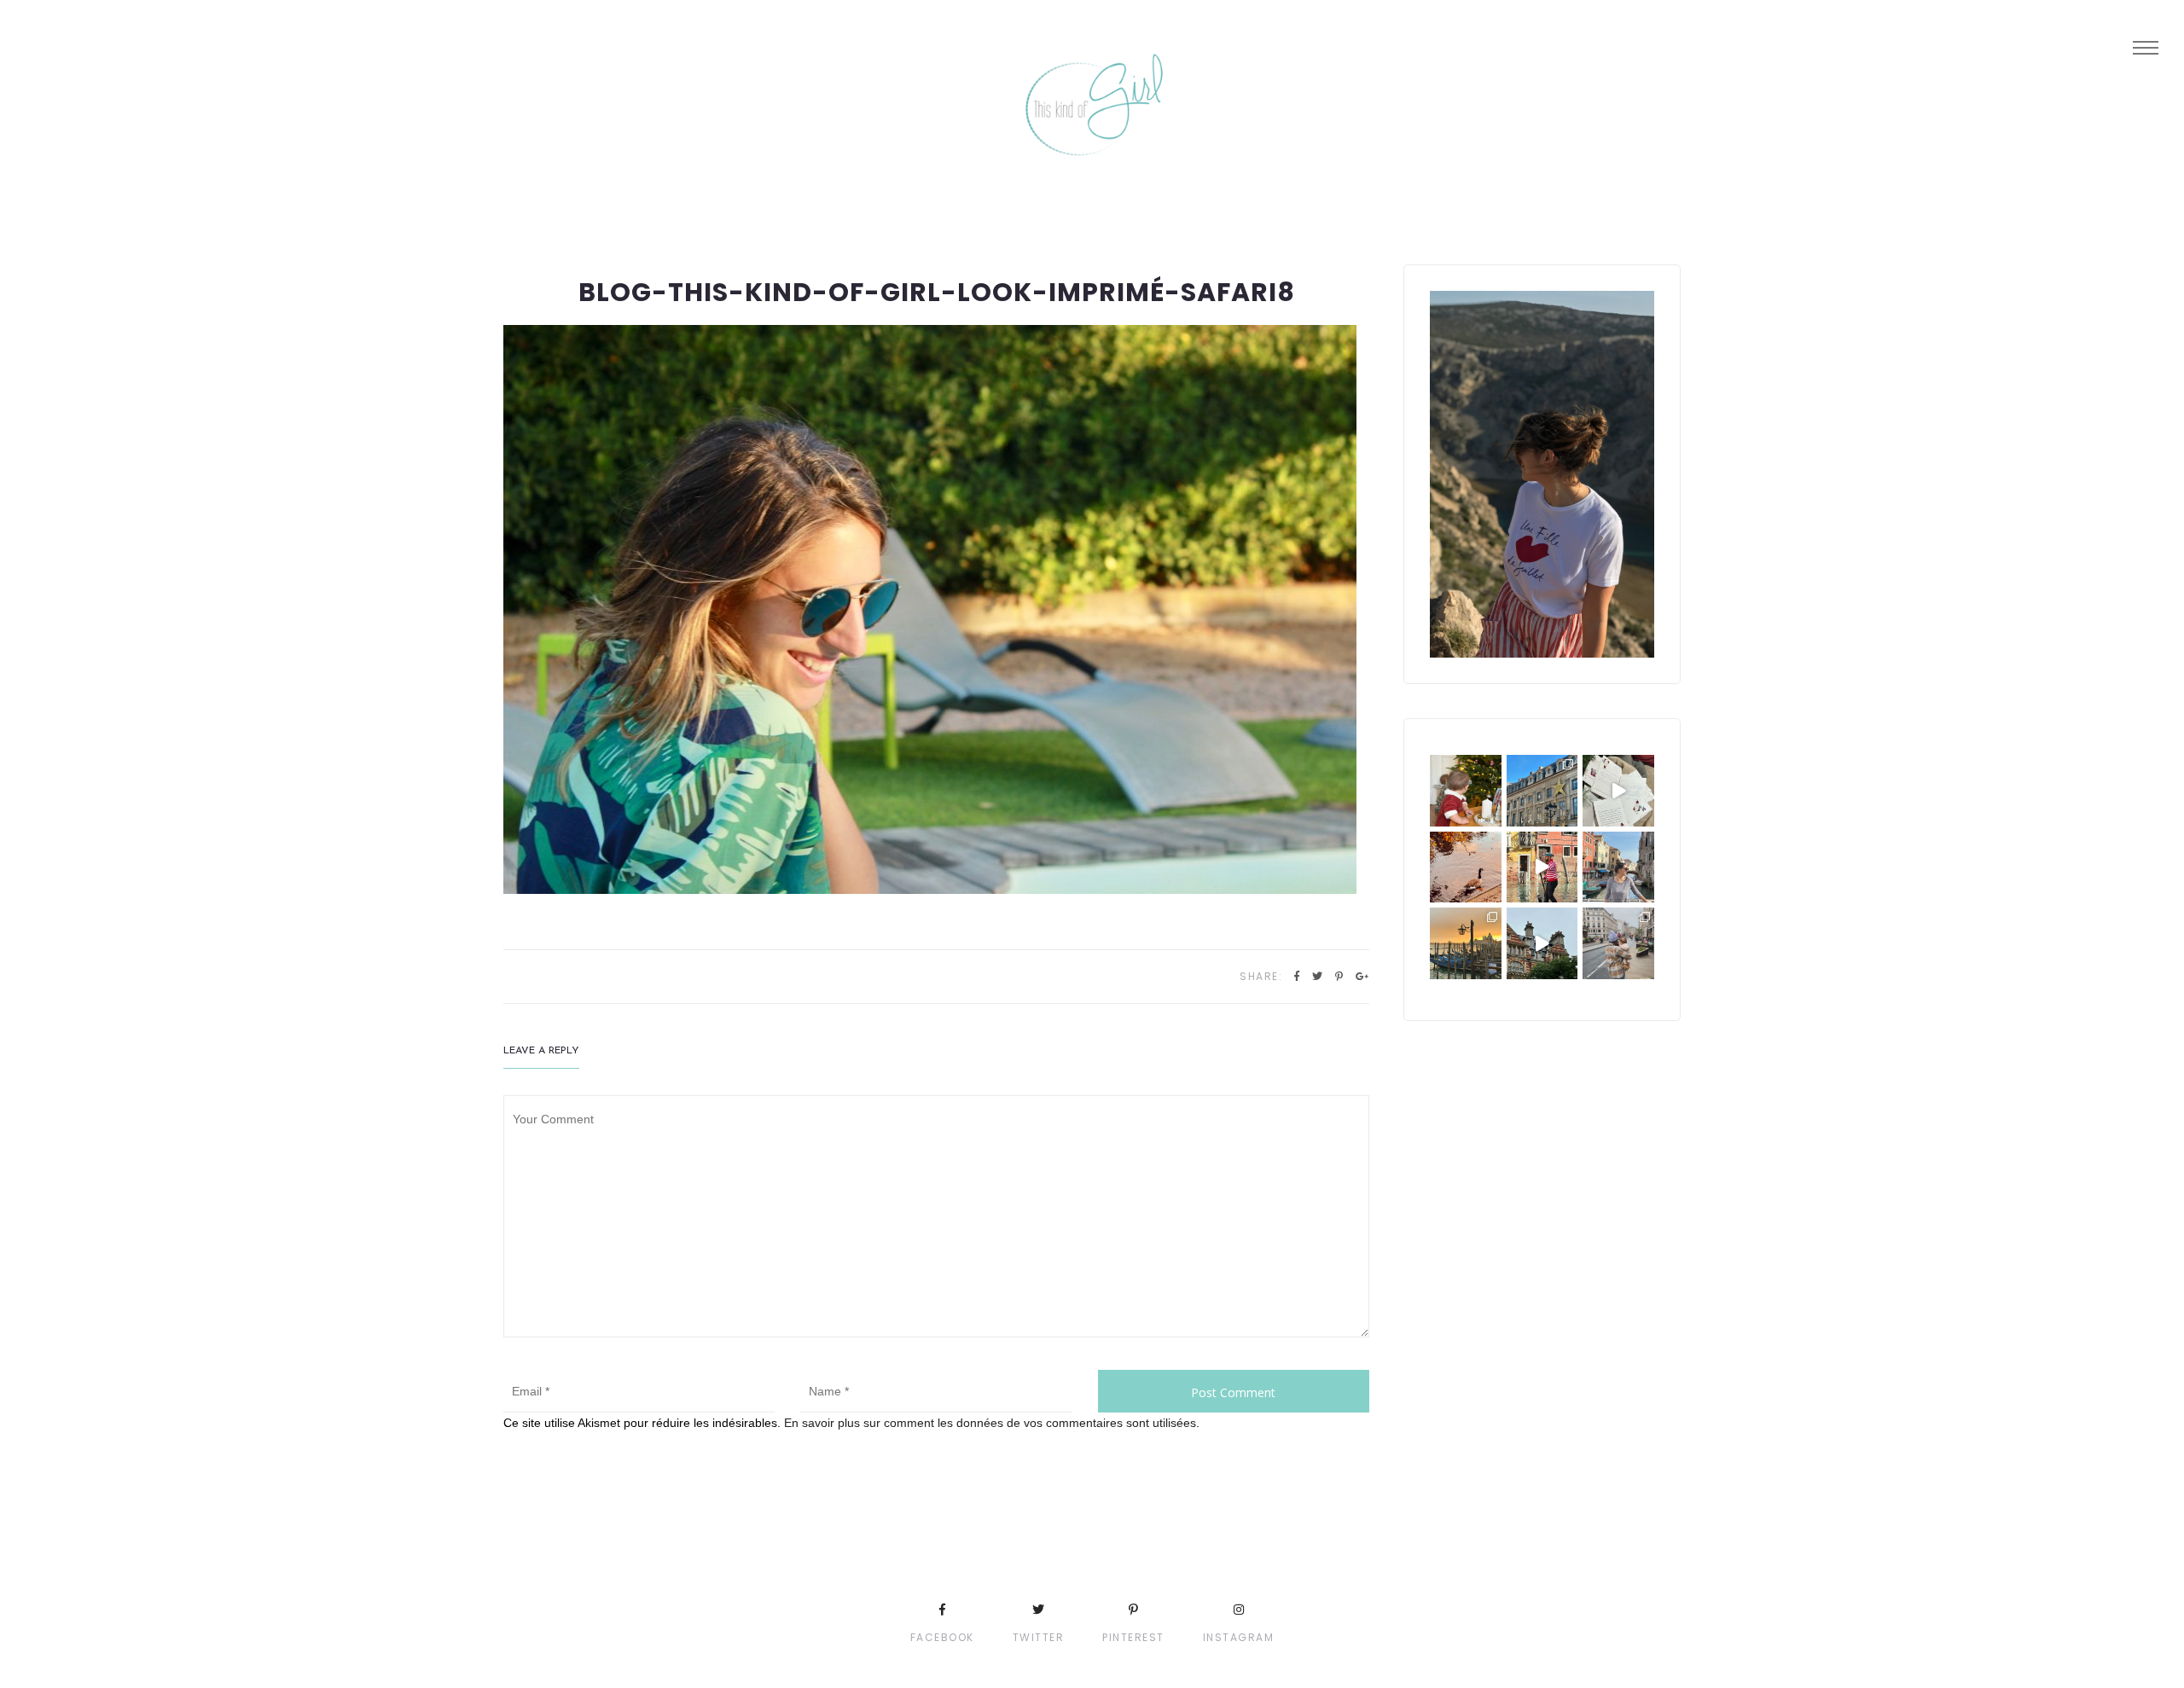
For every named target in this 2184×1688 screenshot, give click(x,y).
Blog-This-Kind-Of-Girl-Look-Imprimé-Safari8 (937, 292)
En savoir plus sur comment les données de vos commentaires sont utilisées (990, 1423)
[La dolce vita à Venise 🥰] (1618, 867)
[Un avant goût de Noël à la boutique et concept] (1618, 791)
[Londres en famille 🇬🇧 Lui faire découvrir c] (1618, 943)
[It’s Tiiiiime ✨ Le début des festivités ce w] (1466, 791)
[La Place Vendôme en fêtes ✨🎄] (1542, 791)
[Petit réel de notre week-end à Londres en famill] (1542, 943)
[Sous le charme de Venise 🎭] (1542, 867)
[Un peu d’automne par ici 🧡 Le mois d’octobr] (1466, 867)
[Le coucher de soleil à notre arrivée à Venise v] (1466, 943)
